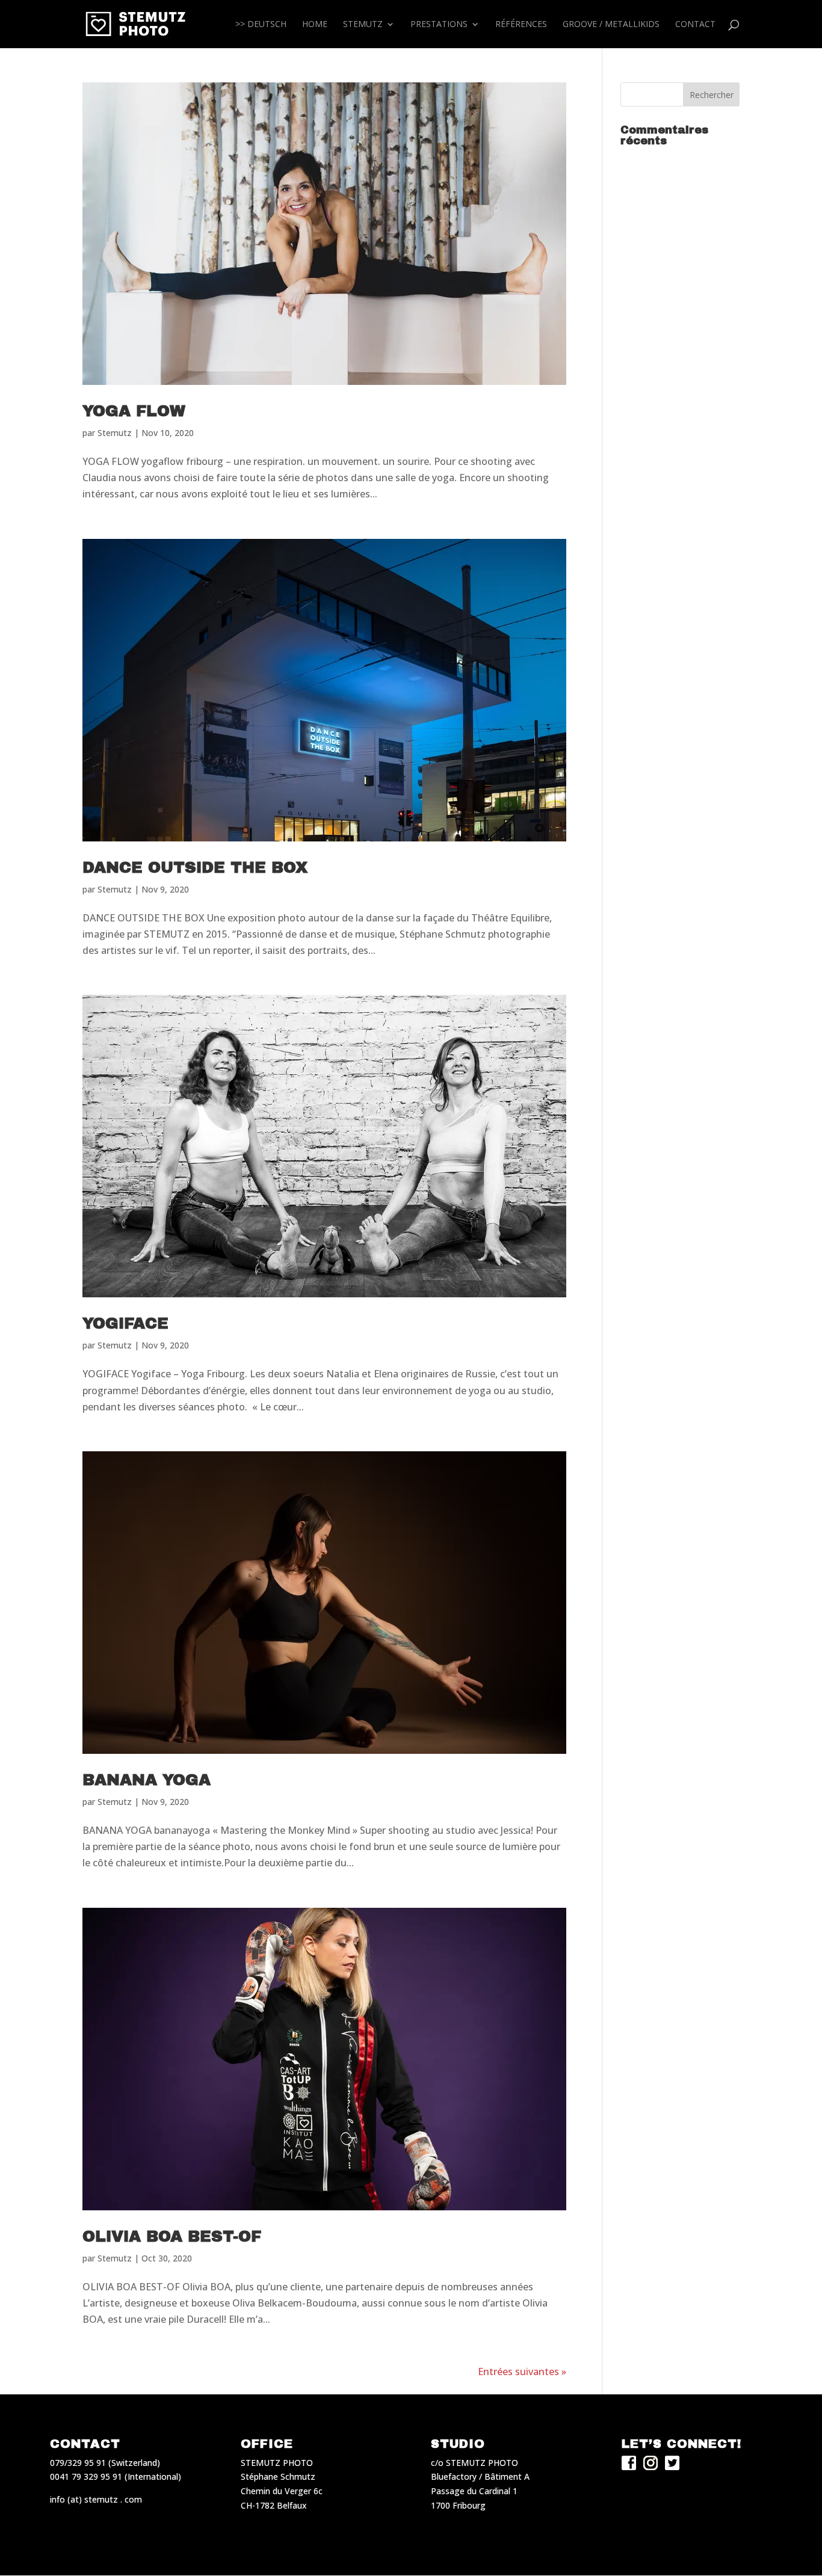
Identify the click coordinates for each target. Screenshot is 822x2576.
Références (521, 25)
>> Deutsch (261, 25)
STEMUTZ (363, 25)
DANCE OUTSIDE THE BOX (195, 867)
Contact (695, 25)
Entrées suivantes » (522, 2372)
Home (315, 25)
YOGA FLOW (134, 411)
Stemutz (115, 433)
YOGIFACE (125, 1323)
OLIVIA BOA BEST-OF (172, 2236)
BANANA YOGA (147, 1780)
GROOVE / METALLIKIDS (611, 25)
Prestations (439, 25)
